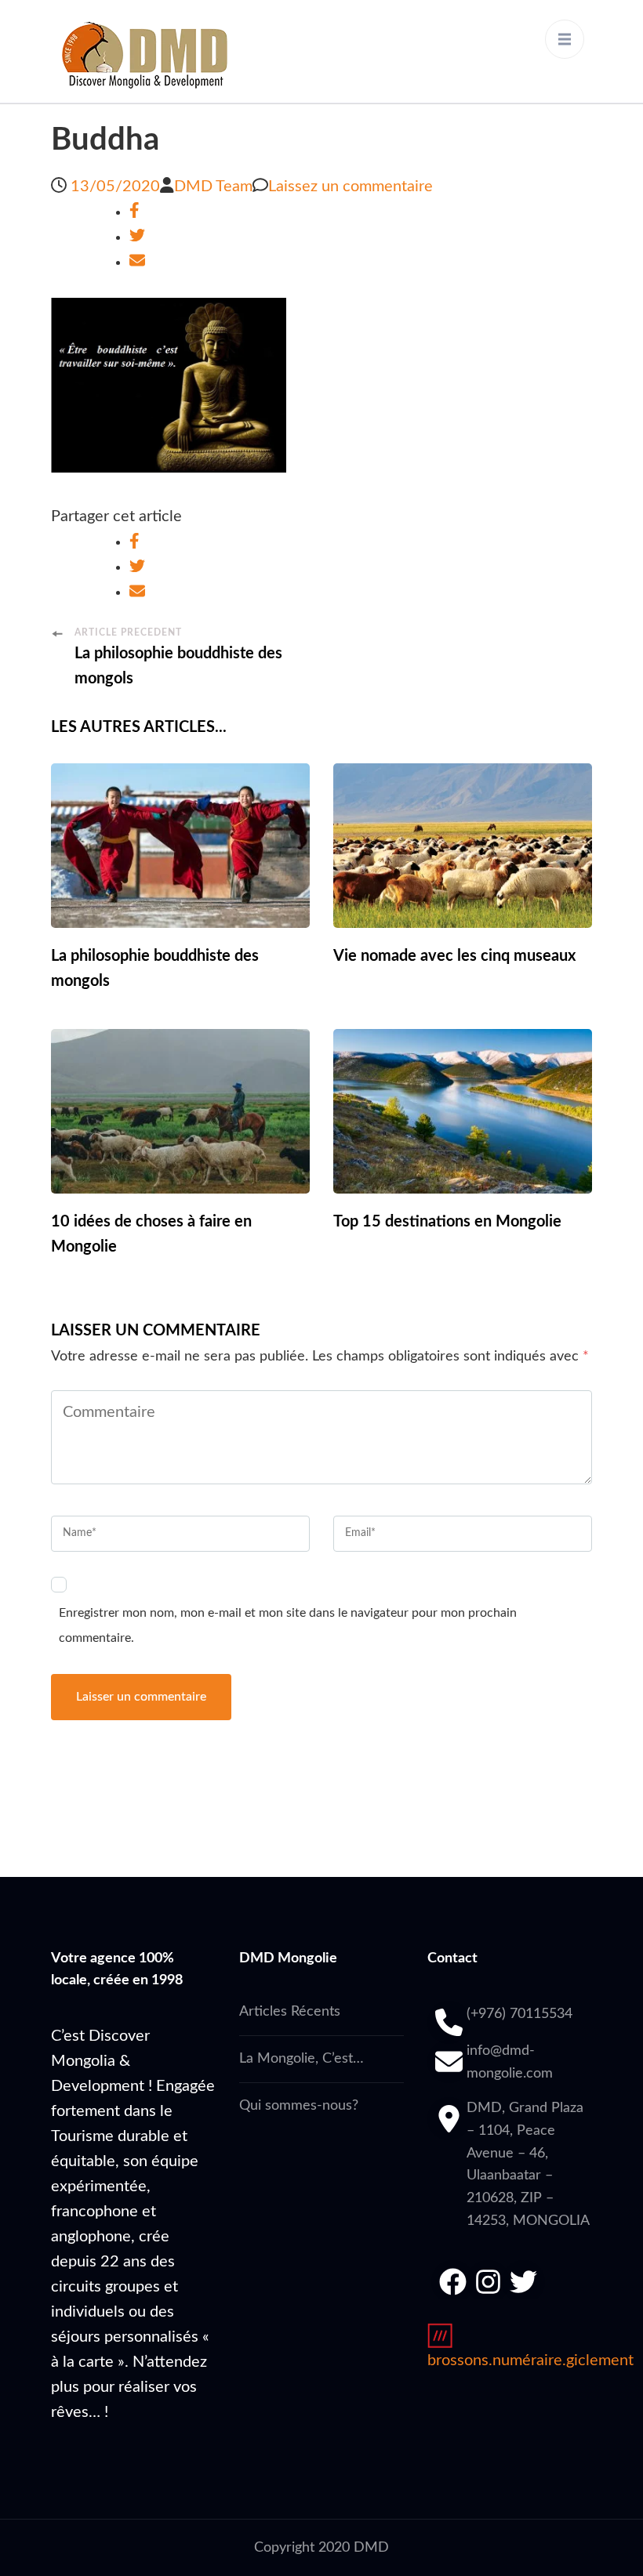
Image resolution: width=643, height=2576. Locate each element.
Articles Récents (290, 2012)
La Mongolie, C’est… (302, 2059)
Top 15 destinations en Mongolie (447, 1222)
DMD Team (213, 187)
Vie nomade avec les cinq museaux (454, 956)
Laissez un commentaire (351, 187)
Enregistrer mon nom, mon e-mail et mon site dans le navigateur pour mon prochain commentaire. (288, 1625)
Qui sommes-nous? (299, 2106)
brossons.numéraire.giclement (530, 2360)
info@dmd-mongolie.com (510, 2062)
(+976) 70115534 (519, 2014)
